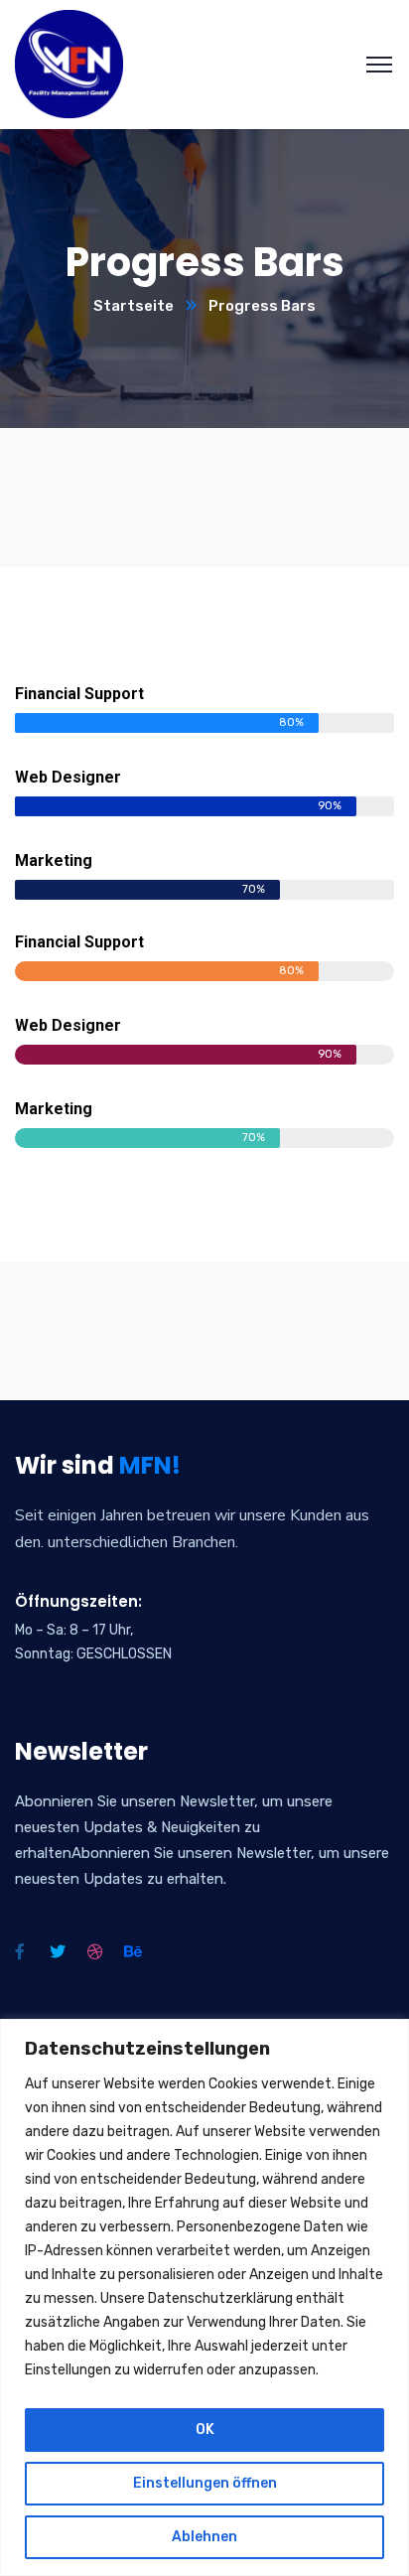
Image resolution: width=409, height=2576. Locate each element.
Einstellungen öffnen (205, 2483)
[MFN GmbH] (69, 63)
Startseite (134, 306)
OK (205, 2430)
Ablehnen (204, 2537)
